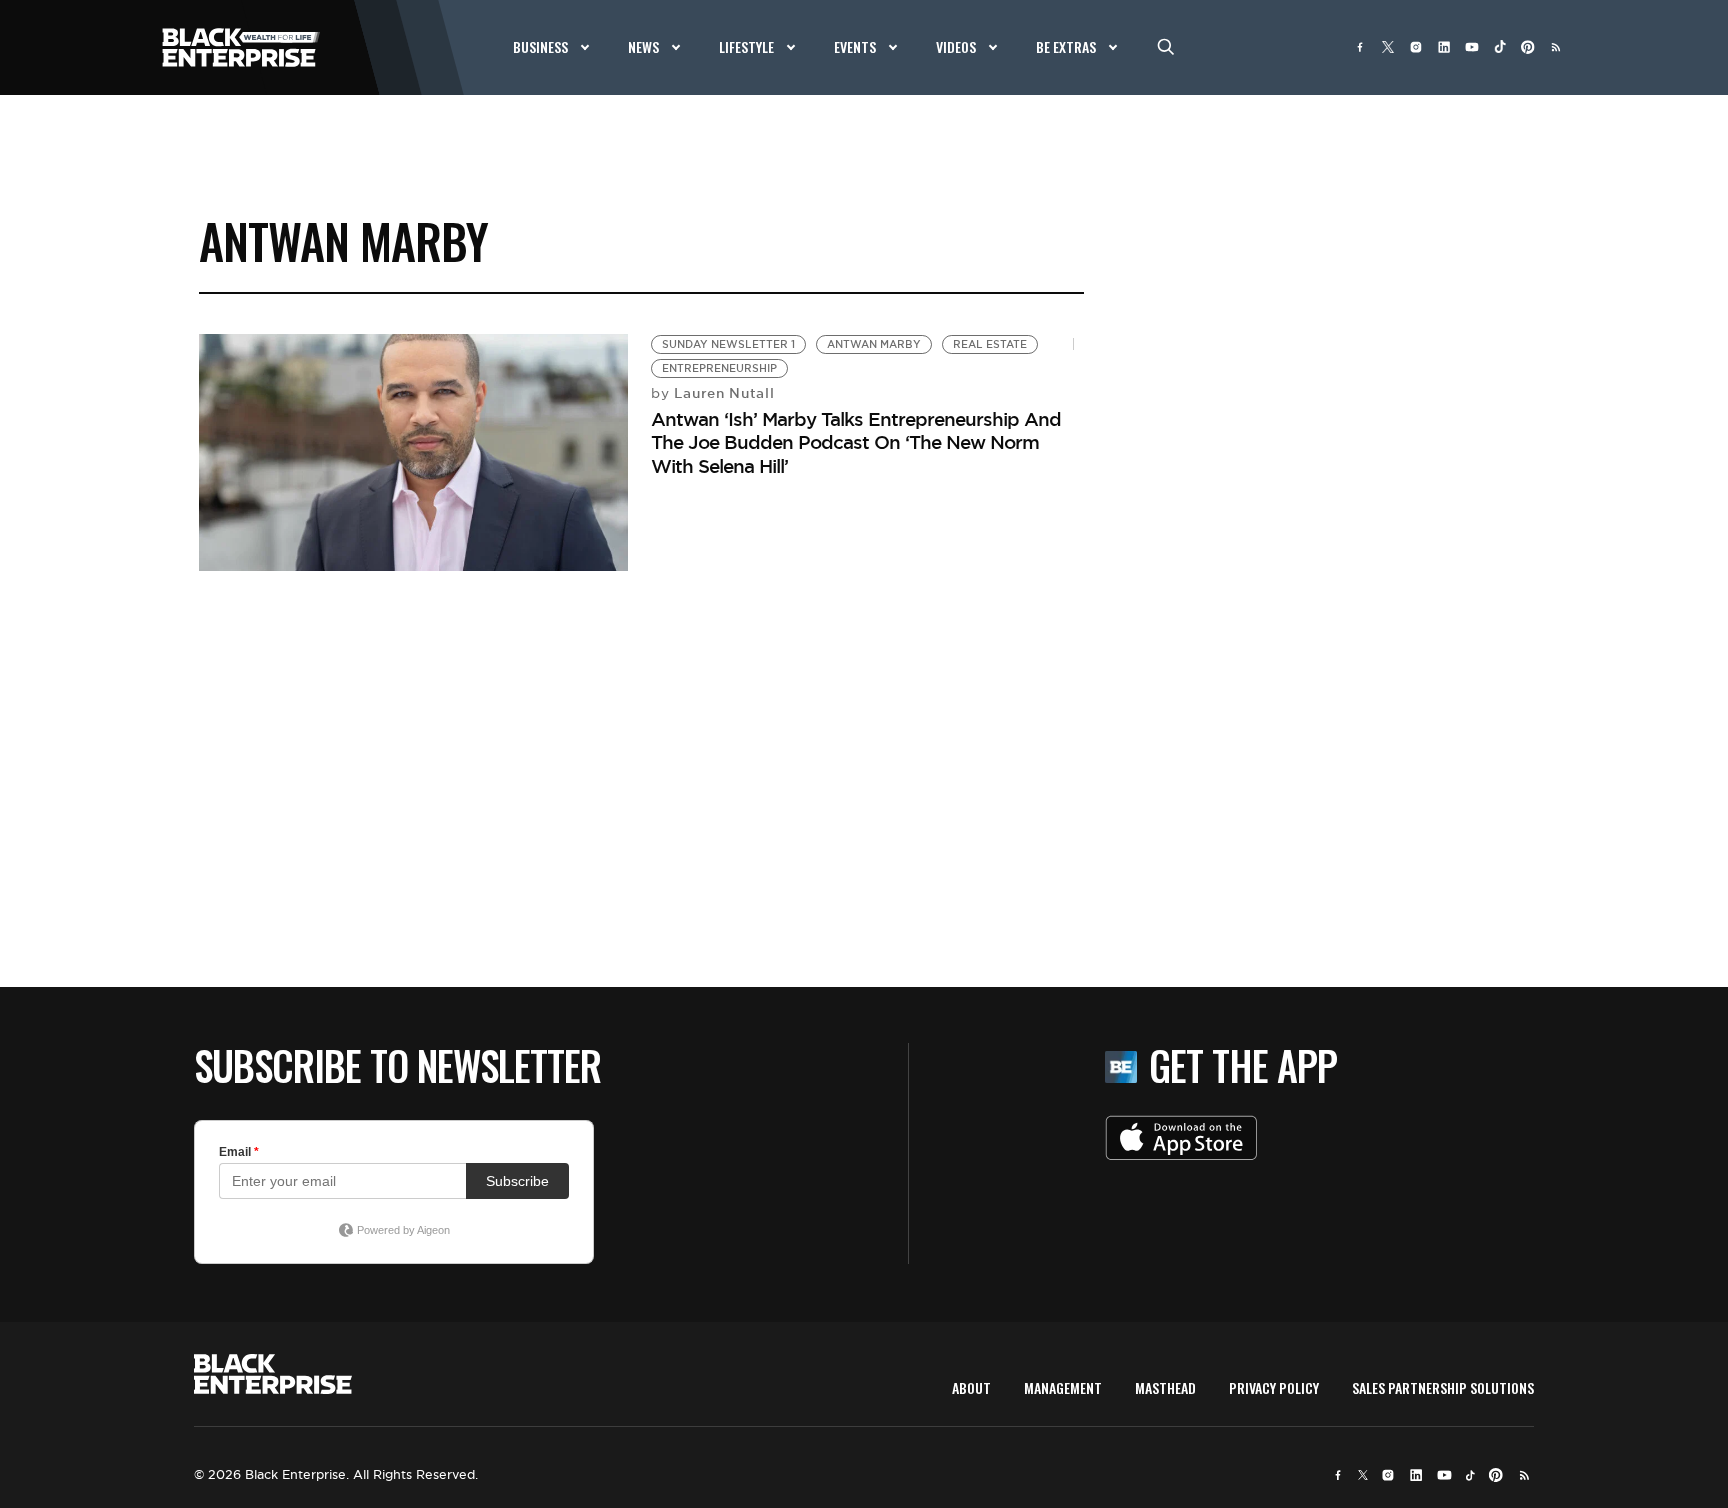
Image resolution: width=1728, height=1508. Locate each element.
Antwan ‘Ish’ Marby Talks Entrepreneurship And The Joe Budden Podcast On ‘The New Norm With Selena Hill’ (856, 442)
